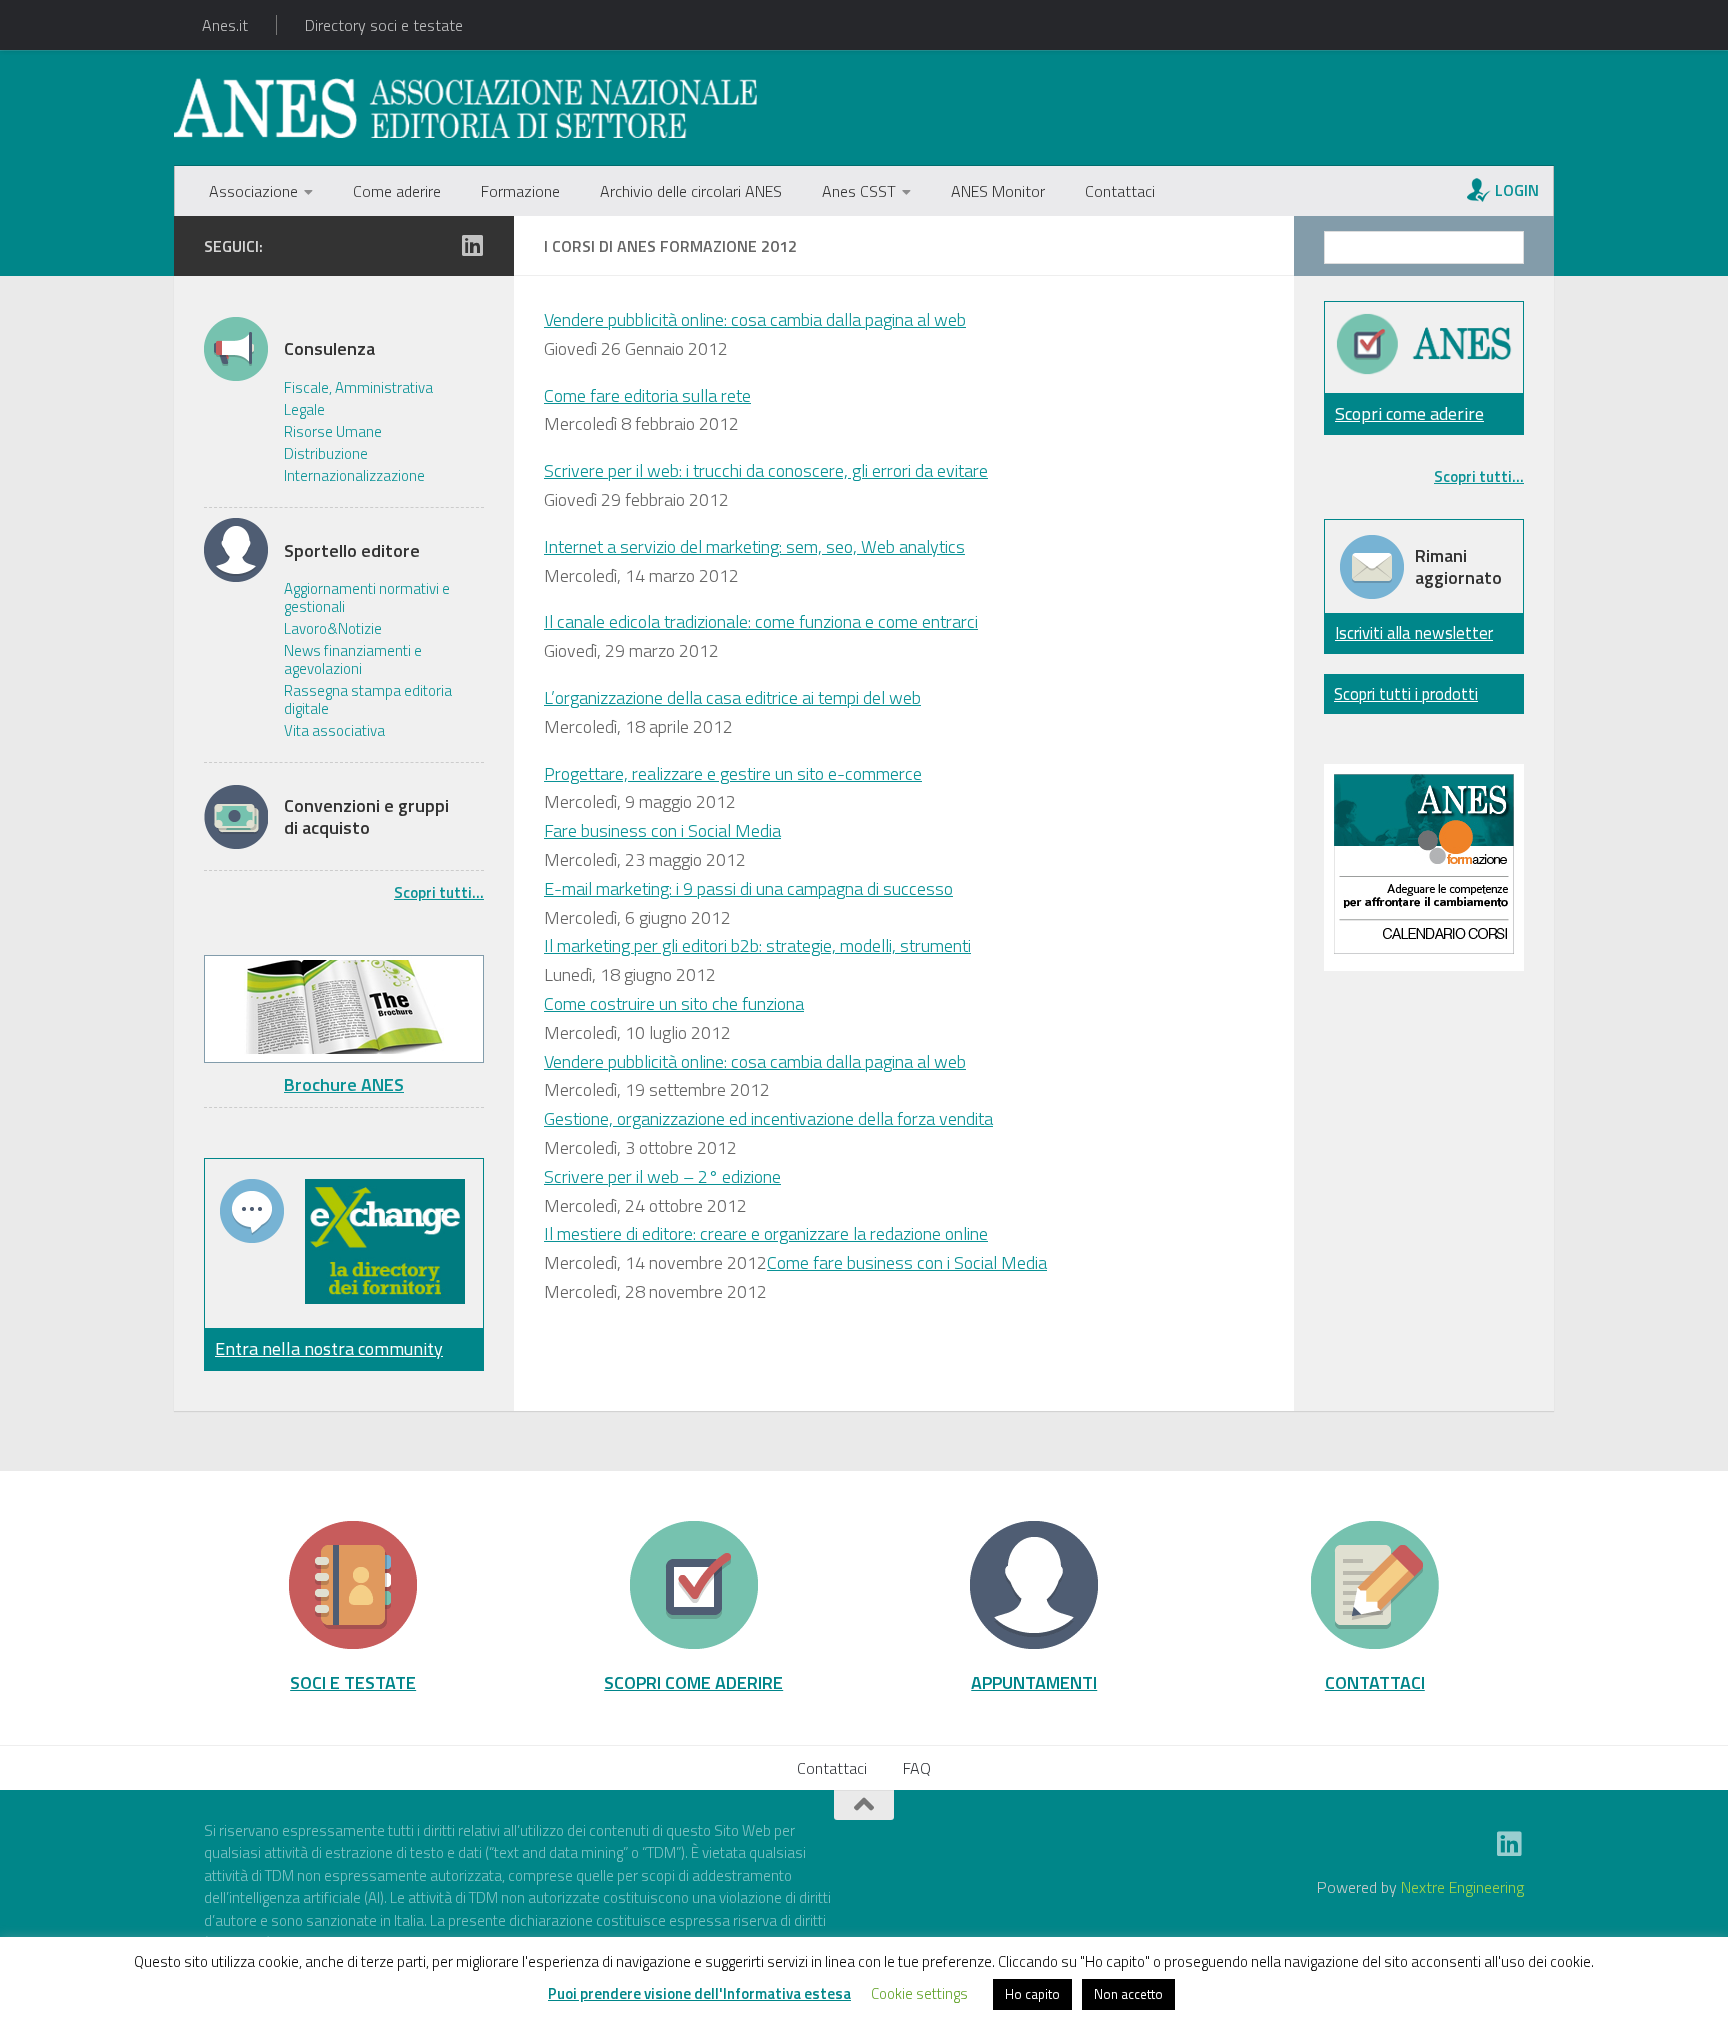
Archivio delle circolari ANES (691, 191)
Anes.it (225, 25)
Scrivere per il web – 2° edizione (662, 1176)
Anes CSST (859, 191)
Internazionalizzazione (354, 476)
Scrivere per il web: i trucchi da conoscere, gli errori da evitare (766, 470)
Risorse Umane (333, 432)
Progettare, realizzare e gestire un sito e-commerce (733, 773)
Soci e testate (353, 1682)
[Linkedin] (472, 245)
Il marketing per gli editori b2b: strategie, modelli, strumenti (757, 945)
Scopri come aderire (1409, 413)
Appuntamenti (1034, 1682)
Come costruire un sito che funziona (674, 1003)
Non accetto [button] (1128, 1994)
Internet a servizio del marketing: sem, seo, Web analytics (754, 546)
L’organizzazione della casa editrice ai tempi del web (732, 697)
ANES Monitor (998, 191)
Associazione (253, 191)
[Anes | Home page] (465, 108)
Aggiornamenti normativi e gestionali (367, 598)
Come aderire (397, 191)
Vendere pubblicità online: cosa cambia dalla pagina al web (755, 319)
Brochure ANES (344, 1084)
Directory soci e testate (384, 25)
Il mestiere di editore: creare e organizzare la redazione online (766, 1233)
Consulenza (329, 349)
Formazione (520, 191)
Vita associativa (334, 731)
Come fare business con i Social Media (907, 1262)
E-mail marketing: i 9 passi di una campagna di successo (748, 888)
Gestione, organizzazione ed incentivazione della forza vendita (768, 1118)
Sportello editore (352, 551)
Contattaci (1120, 191)
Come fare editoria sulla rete (647, 395)
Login (1517, 190)
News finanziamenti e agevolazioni (353, 660)
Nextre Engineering (1462, 1887)
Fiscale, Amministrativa (358, 388)
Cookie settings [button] (919, 1993)
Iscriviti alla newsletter (1414, 632)
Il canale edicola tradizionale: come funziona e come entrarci (761, 621)
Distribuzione (326, 454)
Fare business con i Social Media (662, 830)
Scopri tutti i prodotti (1406, 693)
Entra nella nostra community (329, 1348)
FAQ (917, 1768)
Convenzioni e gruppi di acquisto (366, 816)
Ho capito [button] (1032, 1994)
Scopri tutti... (439, 892)
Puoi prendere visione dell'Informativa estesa (699, 1993)
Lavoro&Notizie (333, 629)
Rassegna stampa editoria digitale (368, 700)
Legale (304, 410)
